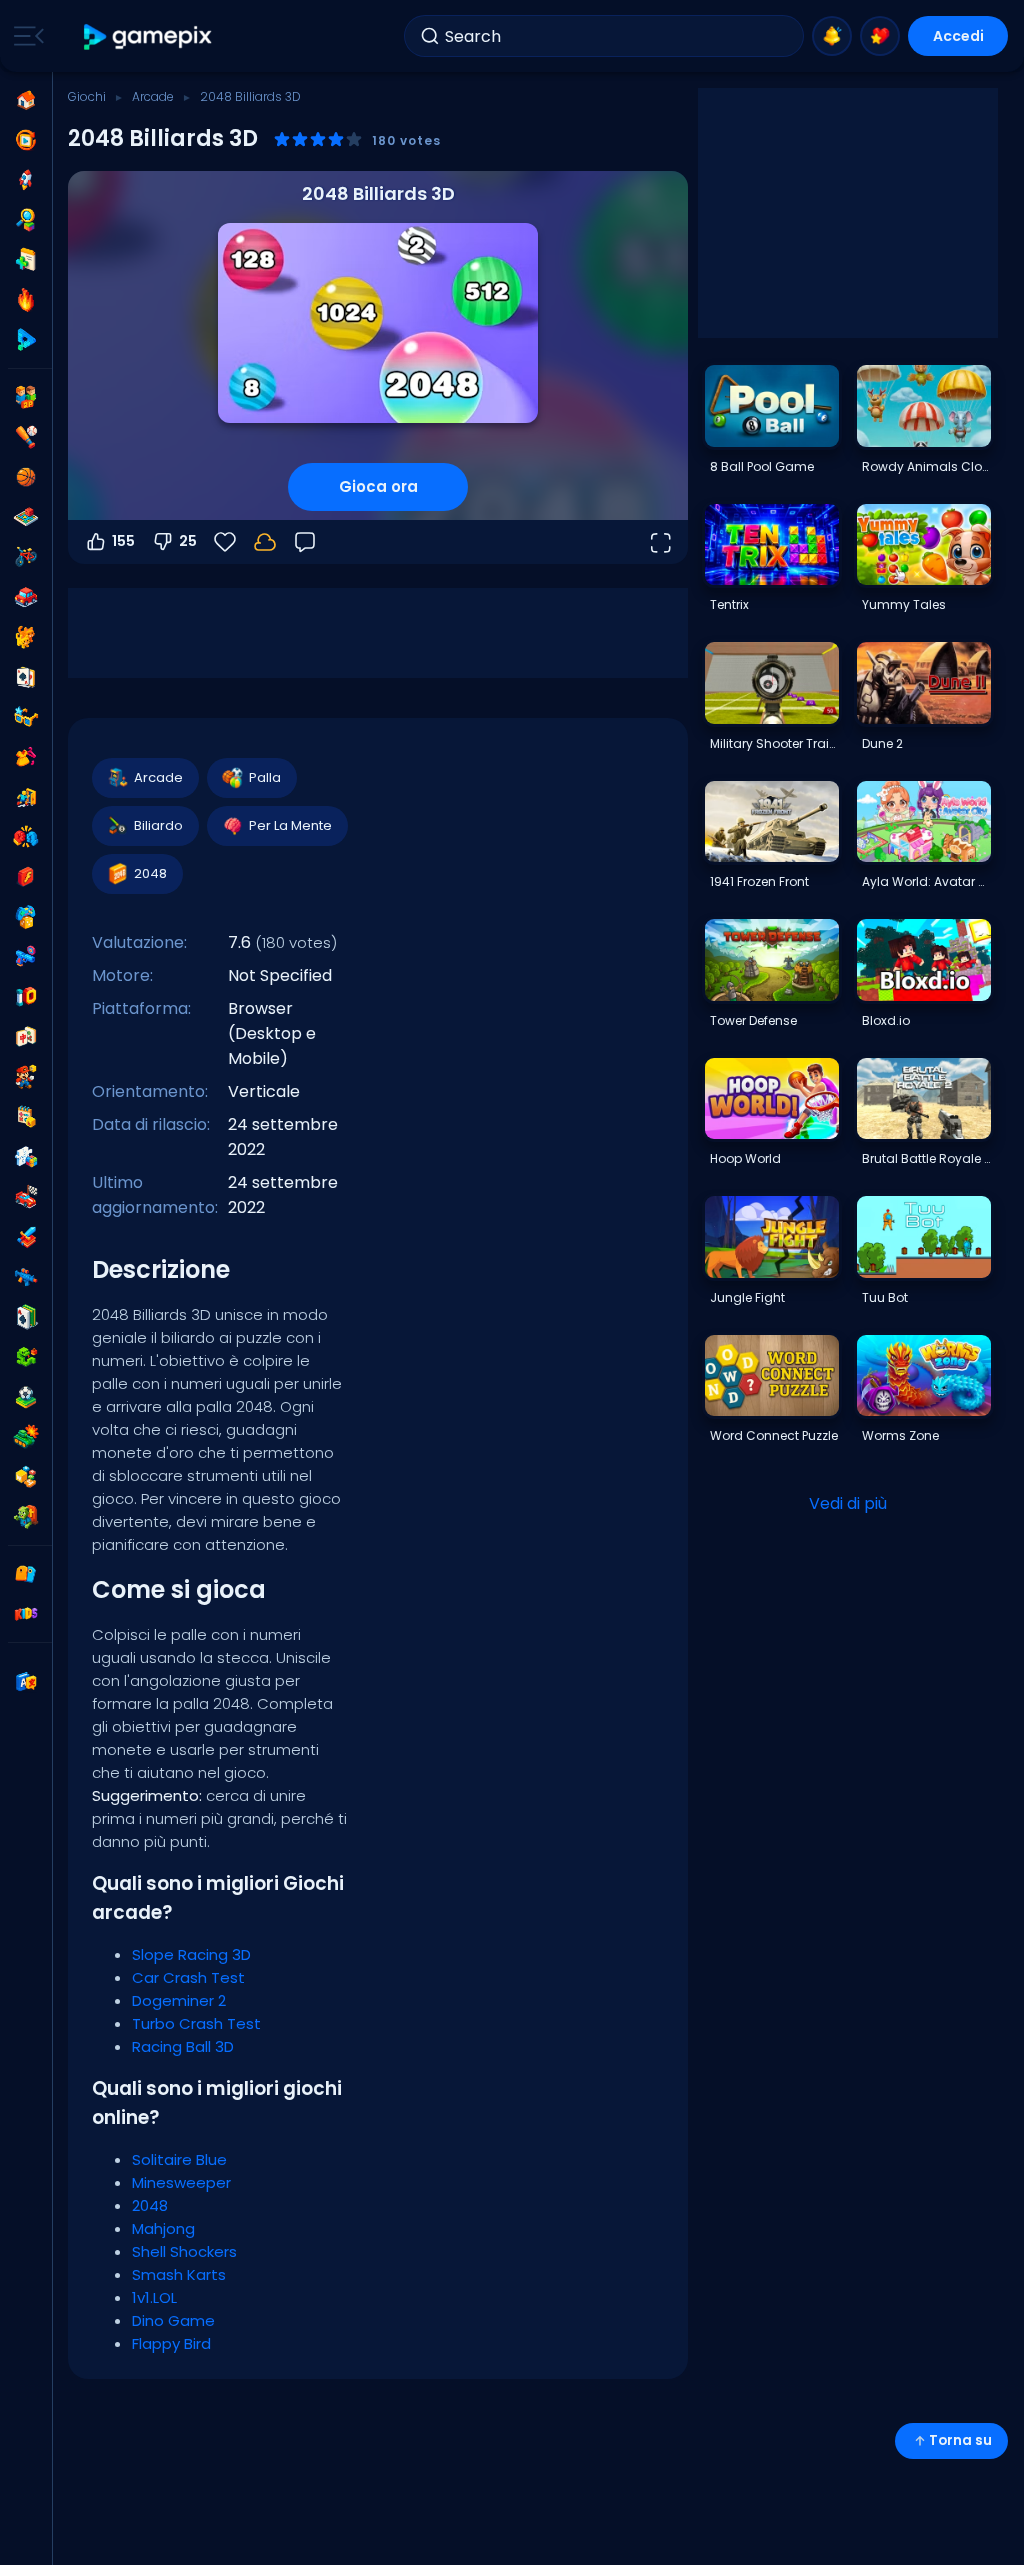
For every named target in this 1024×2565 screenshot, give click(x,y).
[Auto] (26, 597)
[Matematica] (26, 1117)
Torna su (960, 2440)
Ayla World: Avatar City (926, 881)
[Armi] (26, 957)
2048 (150, 873)
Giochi (87, 96)
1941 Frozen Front (759, 881)
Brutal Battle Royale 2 (926, 1158)
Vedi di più (848, 1503)
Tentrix (729, 604)
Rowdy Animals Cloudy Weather (926, 466)
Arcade (153, 96)
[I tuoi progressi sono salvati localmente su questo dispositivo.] (265, 542)
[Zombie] (26, 1517)
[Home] (26, 100)
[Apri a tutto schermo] (660, 542)
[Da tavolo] (26, 517)
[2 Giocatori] (26, 397)
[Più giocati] (26, 180)
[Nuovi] (26, 260)
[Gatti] (26, 637)
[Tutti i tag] (26, 1574)
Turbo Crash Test (196, 2023)
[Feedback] (305, 542)
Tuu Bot (885, 1297)
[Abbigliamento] (26, 757)
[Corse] (26, 1197)
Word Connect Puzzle (774, 1435)
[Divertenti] (26, 917)
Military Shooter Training (774, 743)
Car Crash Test (188, 1977)
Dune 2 (882, 743)
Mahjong (163, 2228)
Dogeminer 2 (179, 2000)
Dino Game (173, 2320)
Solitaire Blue (179, 2159)
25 (188, 541)
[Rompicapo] (26, 1157)
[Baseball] (26, 437)
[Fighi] (26, 717)
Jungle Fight (747, 1297)
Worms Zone (900, 1435)
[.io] (26, 997)
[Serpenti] (26, 1357)
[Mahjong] (26, 1037)
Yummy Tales (904, 604)
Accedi (958, 36)
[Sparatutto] (26, 1277)
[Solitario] (26, 1317)
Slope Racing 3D (191, 1954)
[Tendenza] (26, 300)
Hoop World (745, 1158)
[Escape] (26, 797)
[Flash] (26, 877)
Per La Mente (290, 825)
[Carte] (26, 677)
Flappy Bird (171, 2343)
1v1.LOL (154, 2297)
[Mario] (26, 1077)
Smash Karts (179, 2274)
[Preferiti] (880, 36)
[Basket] (26, 477)
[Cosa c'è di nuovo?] (832, 36)
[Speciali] (26, 340)
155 (123, 541)
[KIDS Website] (26, 1614)
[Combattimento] (26, 837)
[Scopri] (26, 220)
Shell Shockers (184, 2251)
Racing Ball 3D (183, 2046)
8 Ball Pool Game (762, 466)
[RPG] (26, 1237)
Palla (265, 777)
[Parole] (26, 1477)
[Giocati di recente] (26, 140)
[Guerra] (26, 1437)
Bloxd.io (886, 1020)
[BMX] (26, 557)
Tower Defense (753, 1020)
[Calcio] (26, 1397)
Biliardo (158, 825)
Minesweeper (181, 2182)
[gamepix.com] (148, 36)
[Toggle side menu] (25, 36)
